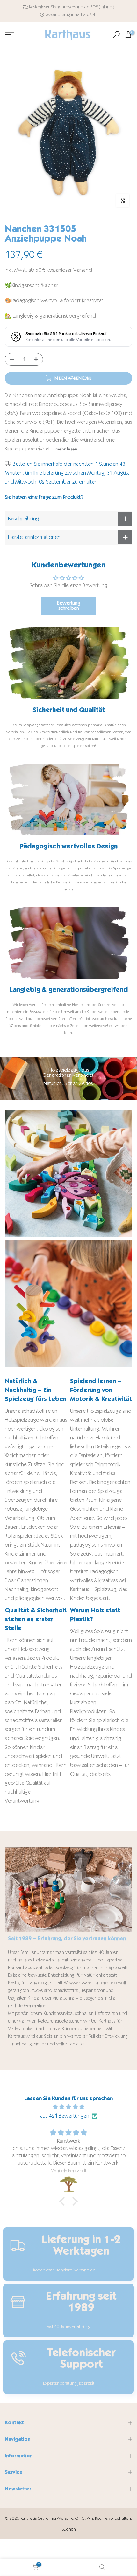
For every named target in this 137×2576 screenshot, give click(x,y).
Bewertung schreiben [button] (69, 605)
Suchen (69, 2529)
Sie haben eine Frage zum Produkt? (44, 497)
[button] (64, 2201)
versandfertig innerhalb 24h (72, 14)
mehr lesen (66, 449)
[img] (68, 2107)
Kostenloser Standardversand (56, 7)
